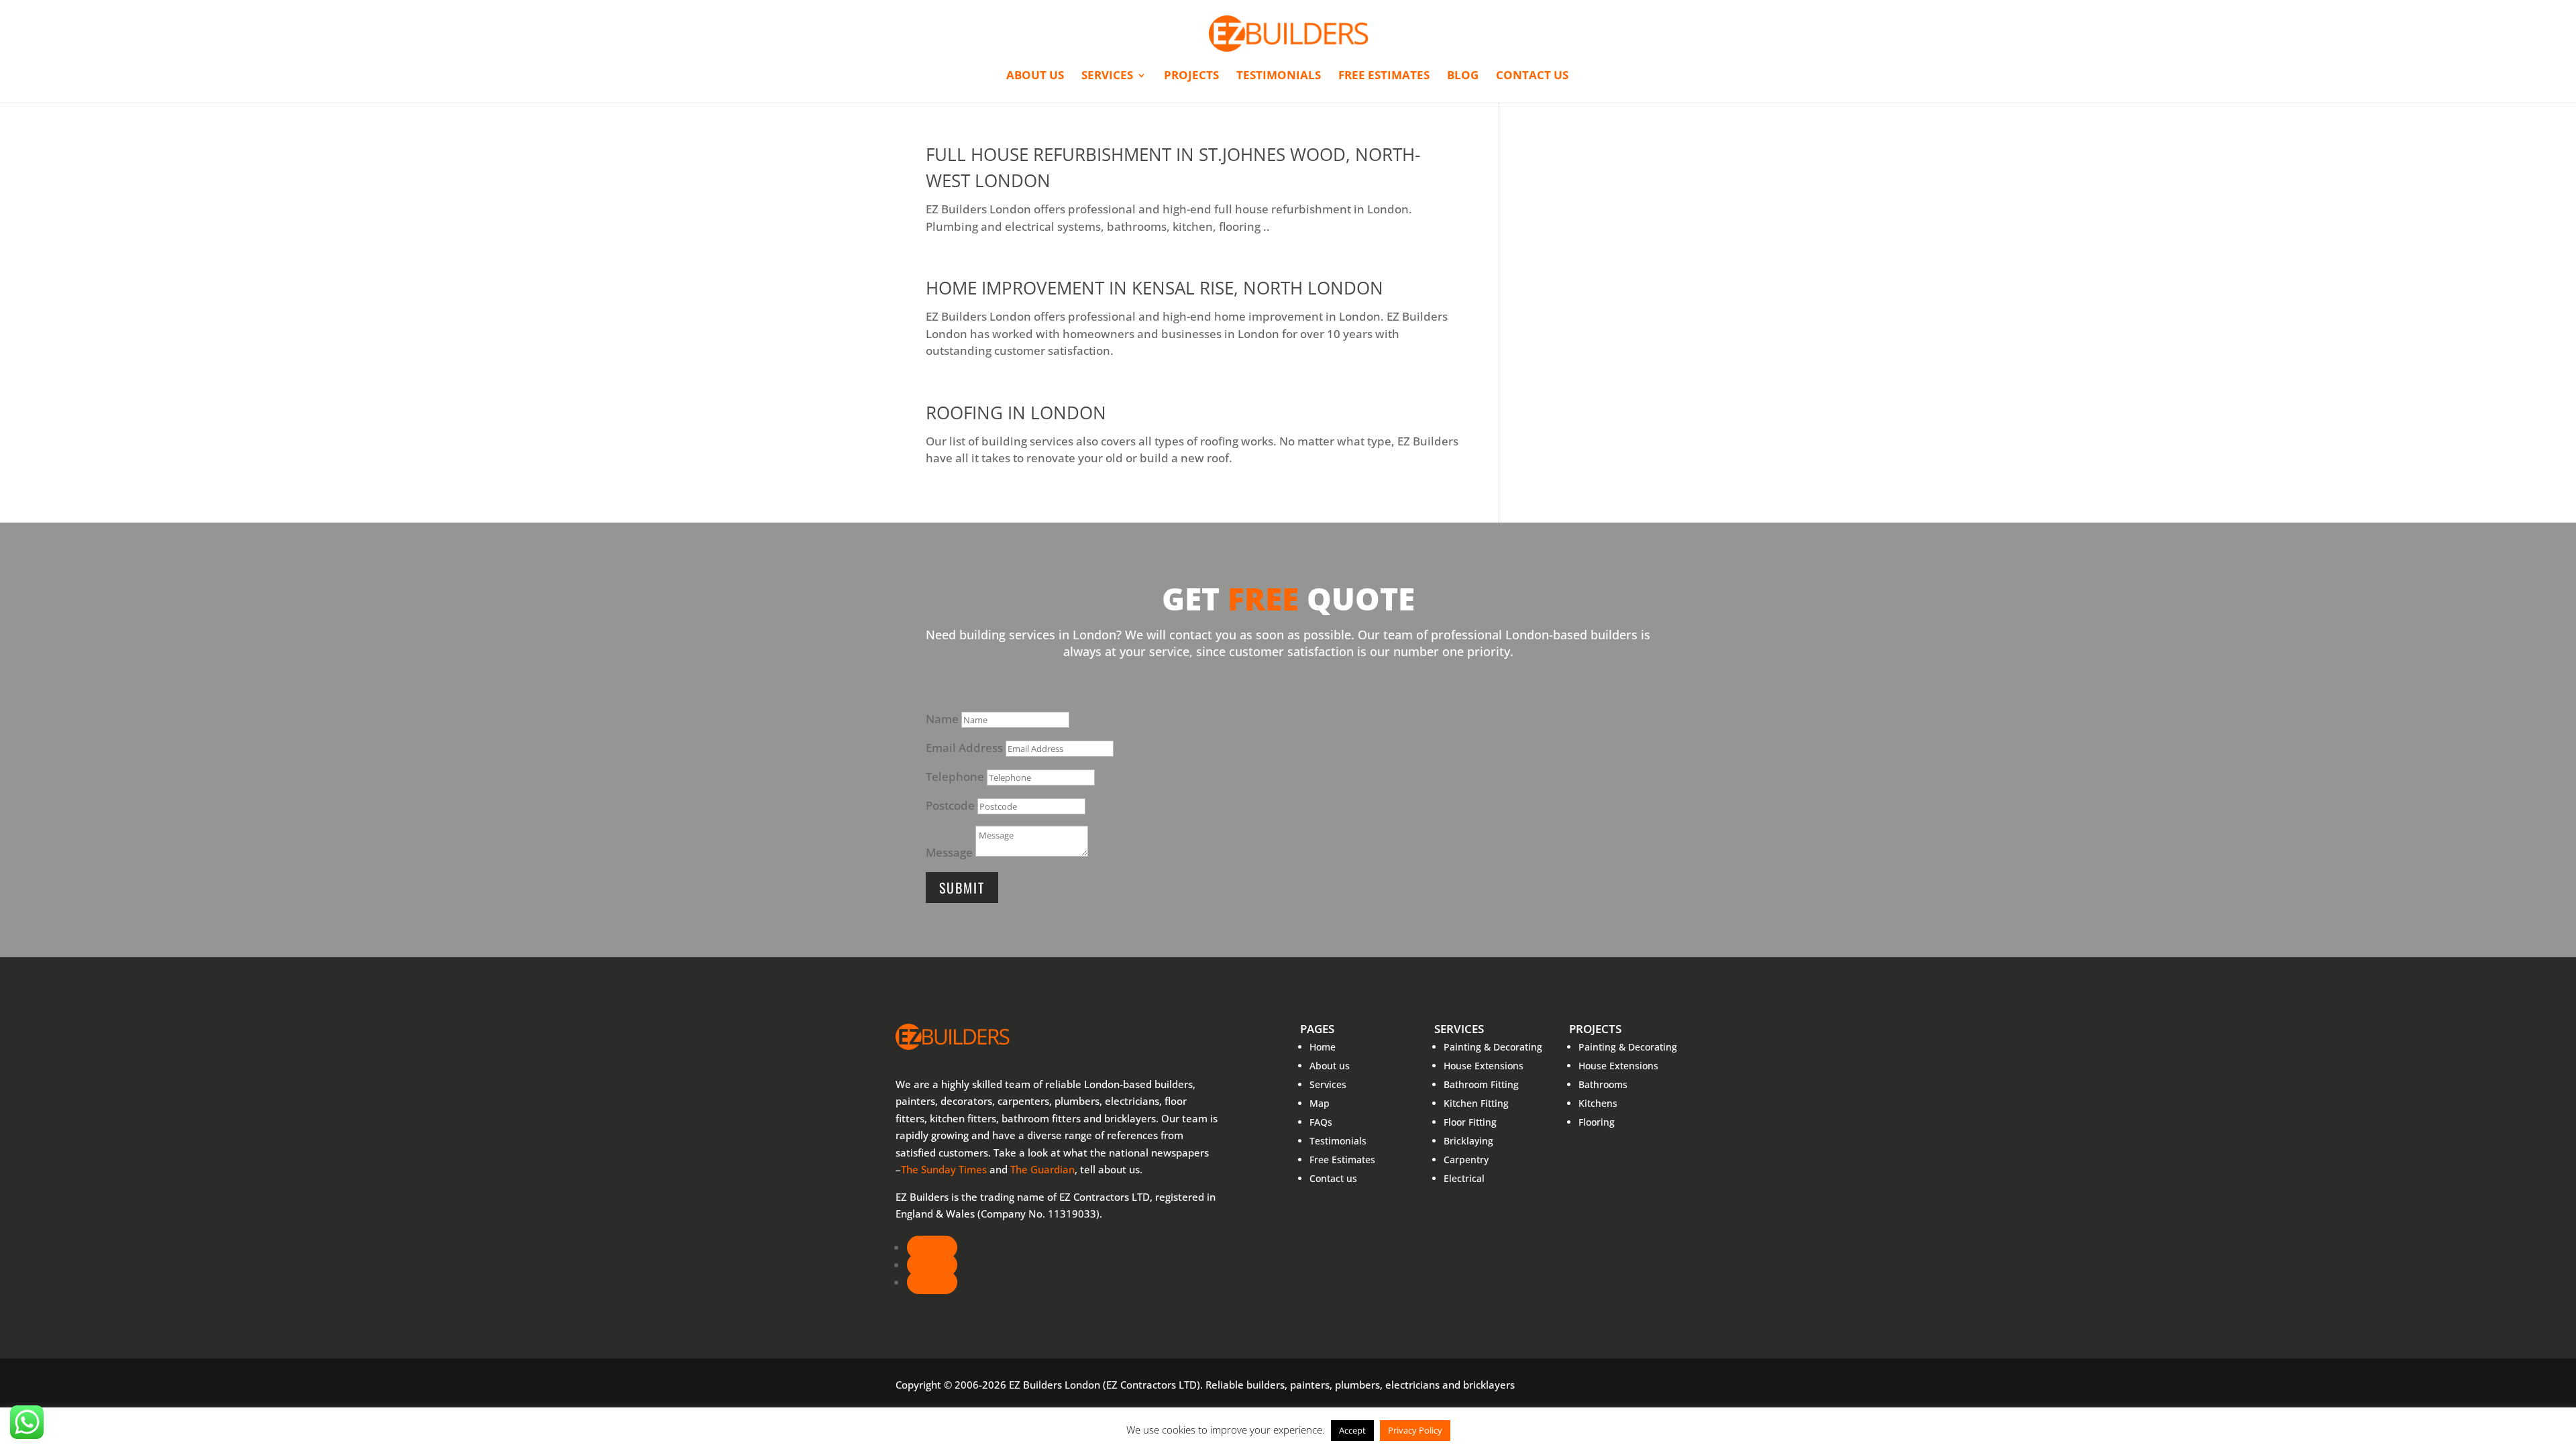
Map (1320, 1103)
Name (942, 719)
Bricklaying (1468, 1141)
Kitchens (1598, 1103)
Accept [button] (1352, 1430)
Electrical (1464, 1178)
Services (1107, 76)
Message (949, 852)
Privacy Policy (1415, 1430)
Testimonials (1279, 76)
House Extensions (1484, 1066)
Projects (1191, 76)
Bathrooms (1603, 1084)
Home (1323, 1047)
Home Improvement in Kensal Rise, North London (1155, 288)
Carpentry (1466, 1160)
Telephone (955, 776)
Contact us (1532, 76)
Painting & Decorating (1493, 1047)
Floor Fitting (1470, 1122)
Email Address (964, 748)
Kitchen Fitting (1476, 1103)
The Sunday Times (944, 1169)
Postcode (950, 805)
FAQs (1321, 1122)
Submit (962, 888)
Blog (1463, 76)
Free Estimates (1384, 76)
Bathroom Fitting (1481, 1084)
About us (1035, 76)
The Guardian (1042, 1169)
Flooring (1597, 1122)
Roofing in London (1016, 413)
